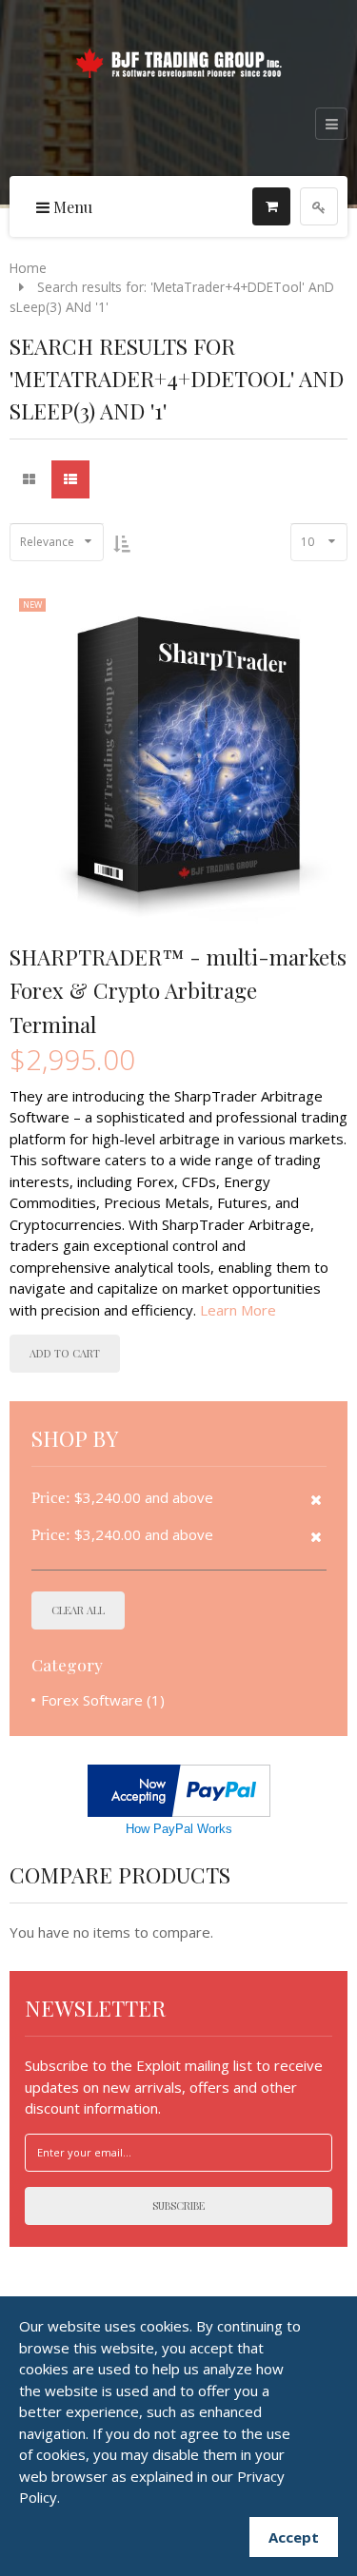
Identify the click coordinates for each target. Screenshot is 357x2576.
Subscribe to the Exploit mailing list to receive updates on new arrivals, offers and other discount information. (174, 2087)
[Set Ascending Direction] (121, 543)
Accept (294, 2537)
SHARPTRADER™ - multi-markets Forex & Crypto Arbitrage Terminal (178, 991)
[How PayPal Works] (179, 1788)
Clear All (78, 1610)
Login (319, 206)
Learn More (238, 1310)
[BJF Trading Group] (179, 60)
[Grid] (29, 479)
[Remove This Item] (316, 1499)
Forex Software (92, 1700)
